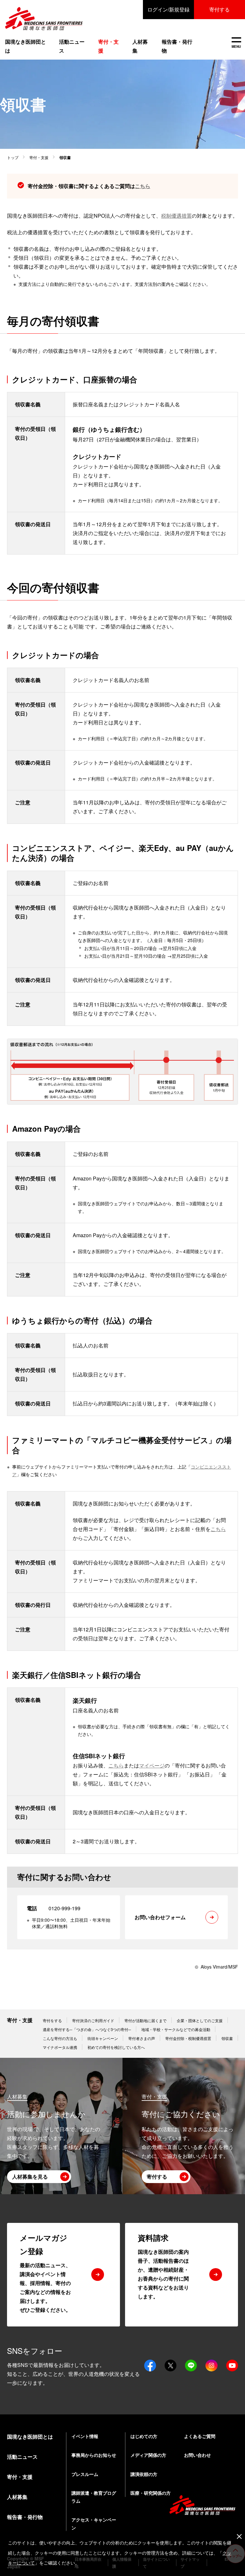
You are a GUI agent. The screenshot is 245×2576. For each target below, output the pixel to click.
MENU (236, 43)
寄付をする (52, 2020)
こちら (143, 186)
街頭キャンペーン (103, 2038)
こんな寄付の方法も (60, 2038)
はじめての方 (144, 2436)
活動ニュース (72, 46)
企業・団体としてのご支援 (200, 2020)
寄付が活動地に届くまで (145, 2020)
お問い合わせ (197, 2455)
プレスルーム (85, 2474)
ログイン (168, 9)
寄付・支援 (39, 157)
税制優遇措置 (176, 216)
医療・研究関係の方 (151, 2493)
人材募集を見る (30, 2177)
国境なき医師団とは (26, 46)
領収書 (227, 2038)
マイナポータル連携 (60, 2047)
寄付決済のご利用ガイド (93, 2020)
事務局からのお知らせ (94, 2455)
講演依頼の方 (144, 2474)
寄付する (219, 9)
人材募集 (140, 46)
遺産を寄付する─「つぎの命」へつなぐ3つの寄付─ (87, 2029)
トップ (13, 157)
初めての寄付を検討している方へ (116, 2047)
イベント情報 (85, 2436)
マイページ (152, 1765)
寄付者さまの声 (142, 2038)
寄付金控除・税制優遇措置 (188, 2038)
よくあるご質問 (200, 2436)
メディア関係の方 (148, 2455)
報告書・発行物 (177, 46)
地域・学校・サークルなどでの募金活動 (176, 2029)
